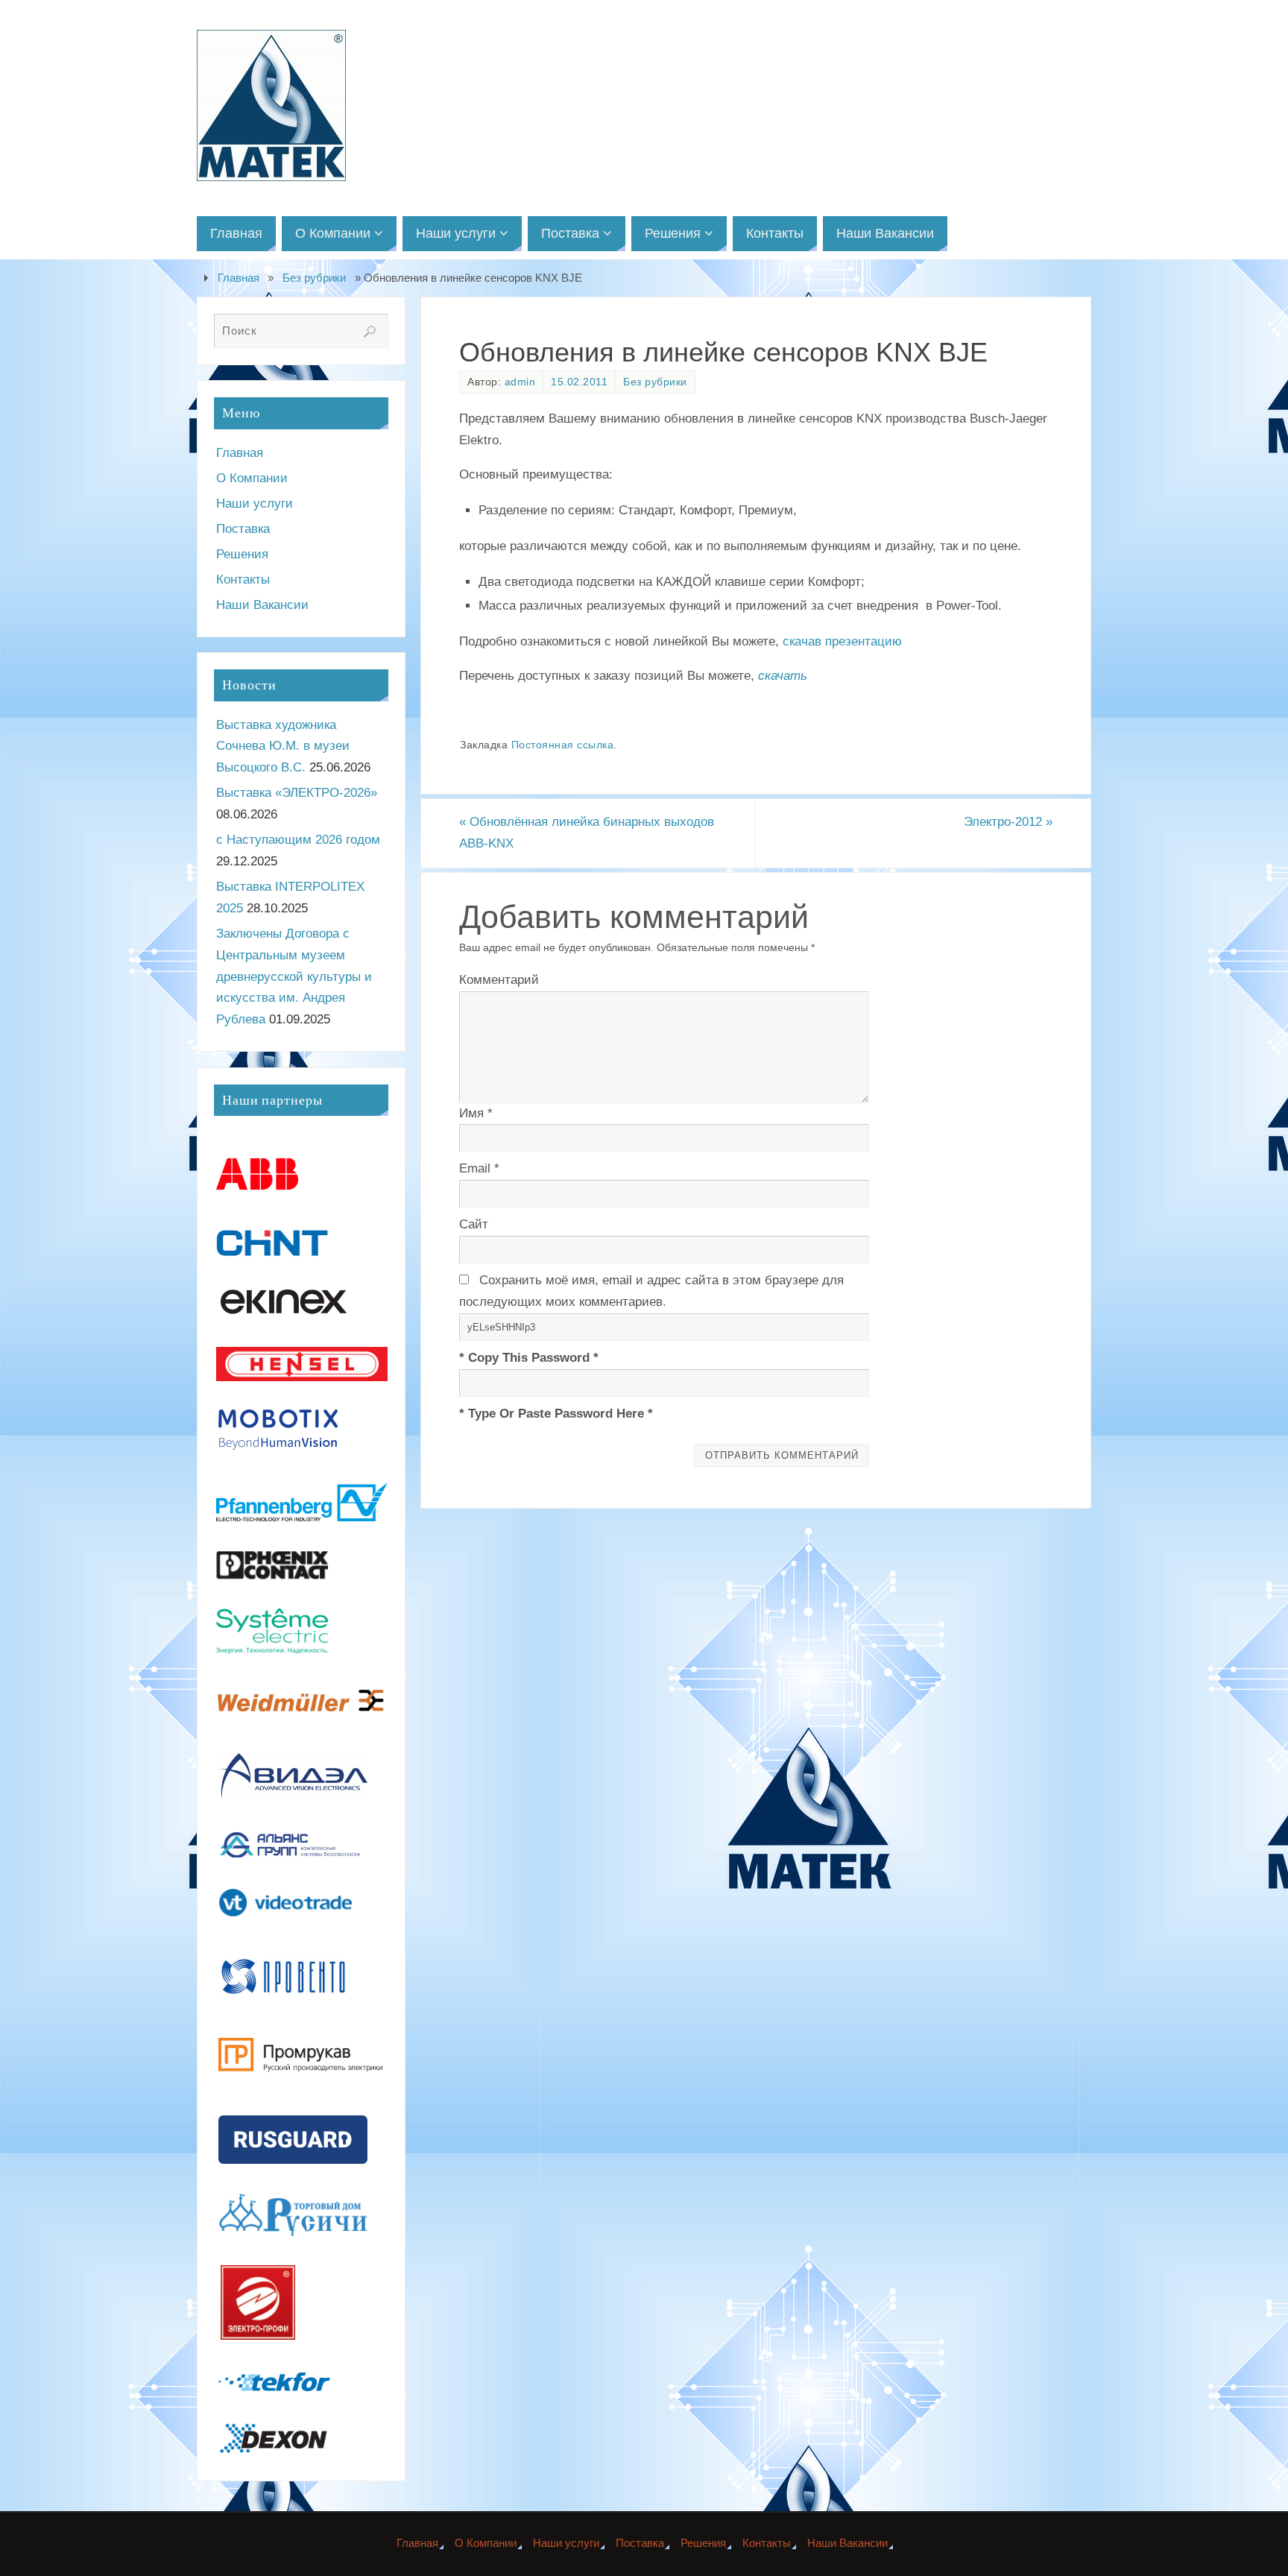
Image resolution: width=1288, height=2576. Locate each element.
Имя (476, 1113)
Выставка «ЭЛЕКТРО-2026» (297, 793)
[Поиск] (370, 332)
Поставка (243, 529)
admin (520, 382)
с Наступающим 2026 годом (298, 840)
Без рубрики (314, 278)
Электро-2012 (1008, 822)
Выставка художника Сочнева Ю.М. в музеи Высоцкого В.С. (283, 746)
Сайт (474, 1224)
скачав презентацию (842, 641)
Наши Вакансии (262, 605)
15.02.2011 (579, 382)
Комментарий (499, 980)
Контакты (243, 580)
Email (479, 1168)
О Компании (252, 478)
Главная (239, 278)
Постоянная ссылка (563, 745)
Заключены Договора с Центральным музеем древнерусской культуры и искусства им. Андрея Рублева (294, 977)
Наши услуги (255, 503)
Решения (242, 554)
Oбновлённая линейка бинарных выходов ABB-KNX (587, 833)
